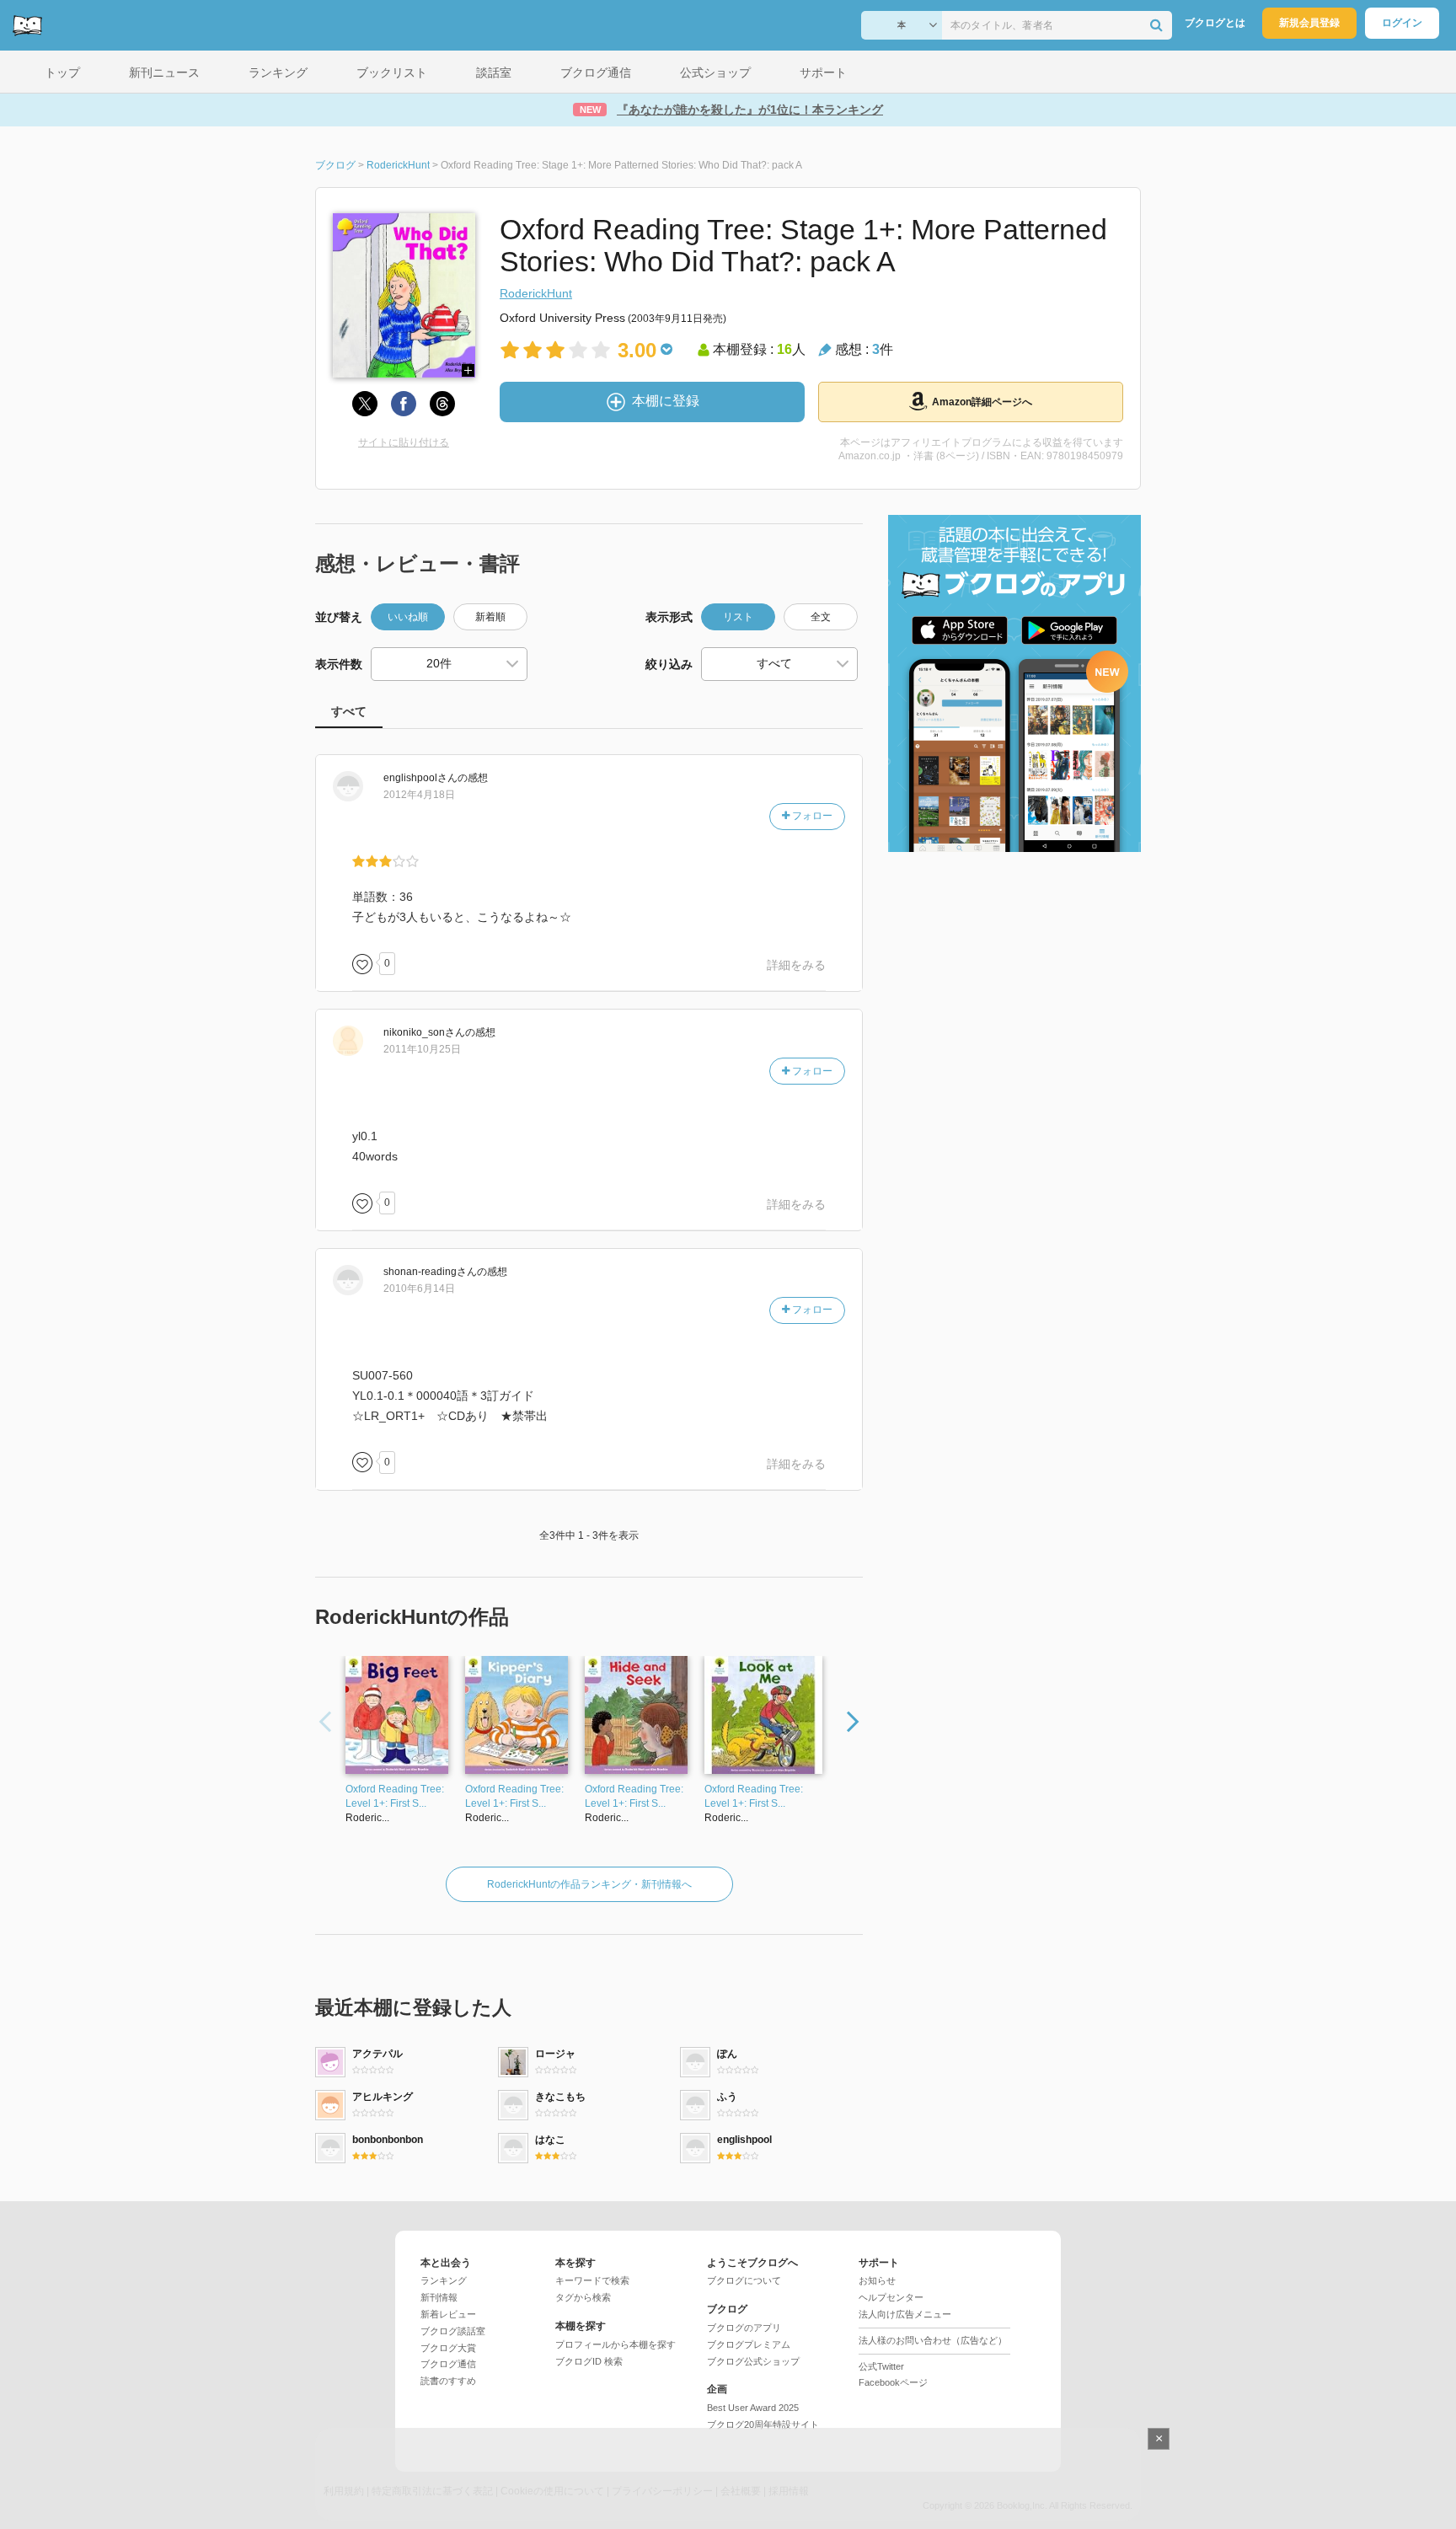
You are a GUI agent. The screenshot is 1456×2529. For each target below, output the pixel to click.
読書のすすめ (448, 2381)
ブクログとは (1215, 23)
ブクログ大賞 (448, 2348)
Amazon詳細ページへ (982, 402)
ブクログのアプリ (744, 2328)
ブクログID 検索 (589, 2361)
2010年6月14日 (419, 1289)
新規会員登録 (1309, 23)
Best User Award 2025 (753, 2408)
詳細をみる (796, 965)
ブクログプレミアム (749, 2344)
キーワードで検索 (592, 2280)
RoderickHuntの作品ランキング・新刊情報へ (589, 1884)
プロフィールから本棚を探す (616, 2344)
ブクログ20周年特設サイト (763, 2425)
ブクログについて (744, 2280)
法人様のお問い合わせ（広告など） (933, 2340)
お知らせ (877, 2280)
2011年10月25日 (422, 1049)
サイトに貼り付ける (404, 442)
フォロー (811, 816)
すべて (349, 711)
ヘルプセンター (891, 2297)
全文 (821, 617)
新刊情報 (439, 2297)
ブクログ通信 (448, 2364)
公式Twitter (881, 2366)
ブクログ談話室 (453, 2331)
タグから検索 (583, 2297)
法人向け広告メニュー (905, 2314)
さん (420, 778)
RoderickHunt (536, 293)
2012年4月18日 (419, 795)
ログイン (1402, 23)
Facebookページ (893, 2382)
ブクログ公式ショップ (753, 2361)
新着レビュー (448, 2314)
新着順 (490, 617)
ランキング (444, 2280)
